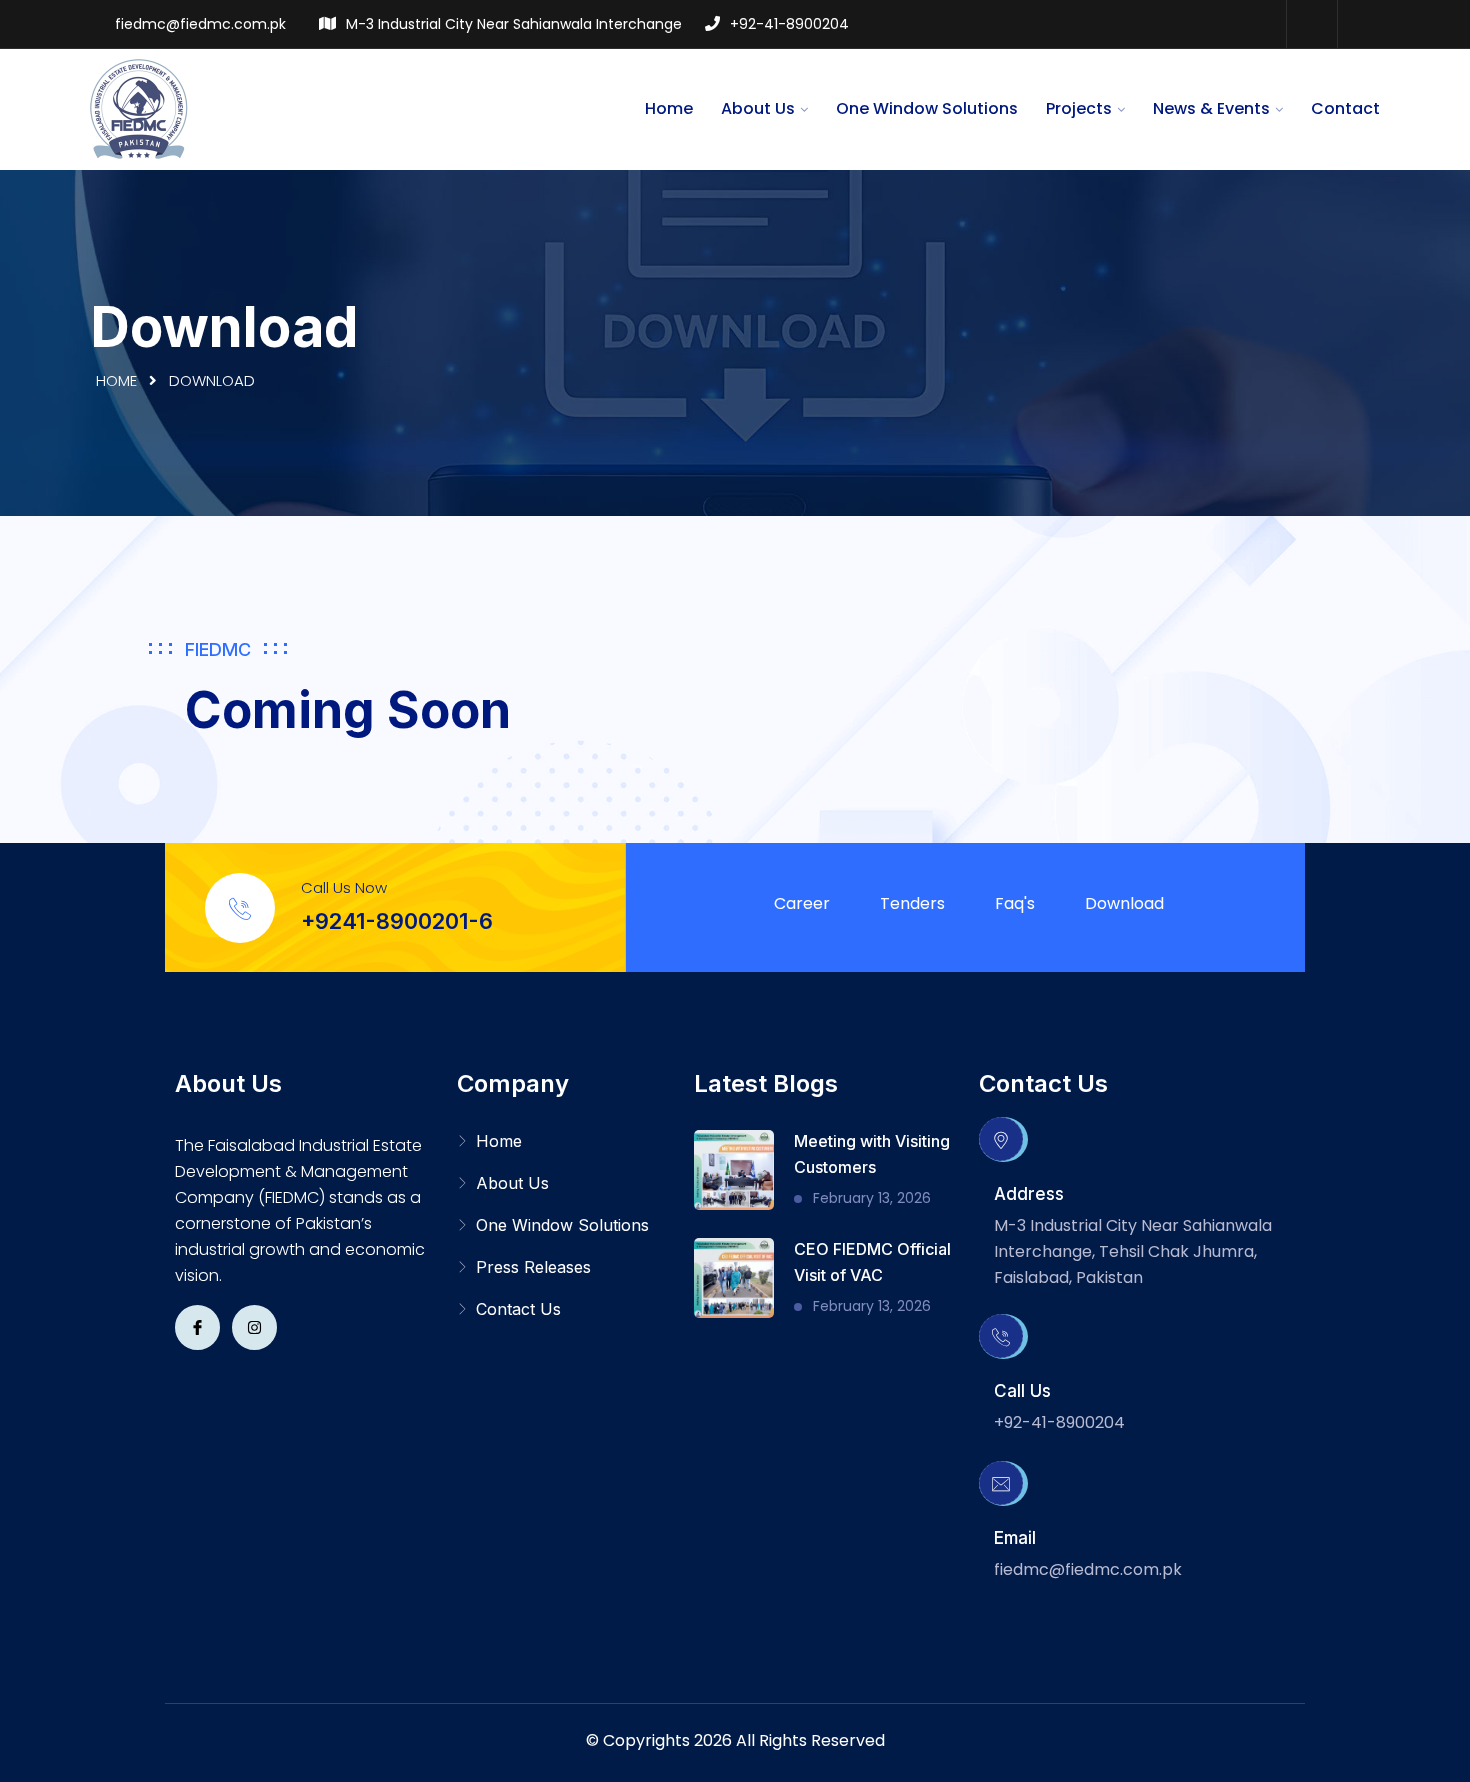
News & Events (1211, 108)
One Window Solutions (927, 108)
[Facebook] (1311, 24)
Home (669, 108)
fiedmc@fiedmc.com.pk (200, 24)
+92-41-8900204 (789, 24)
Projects (1079, 108)
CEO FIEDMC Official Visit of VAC (872, 1262)
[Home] (140, 108)
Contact (1345, 108)
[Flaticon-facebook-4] (197, 1327)
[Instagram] (1362, 24)
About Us (758, 108)
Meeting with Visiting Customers (872, 1154)
